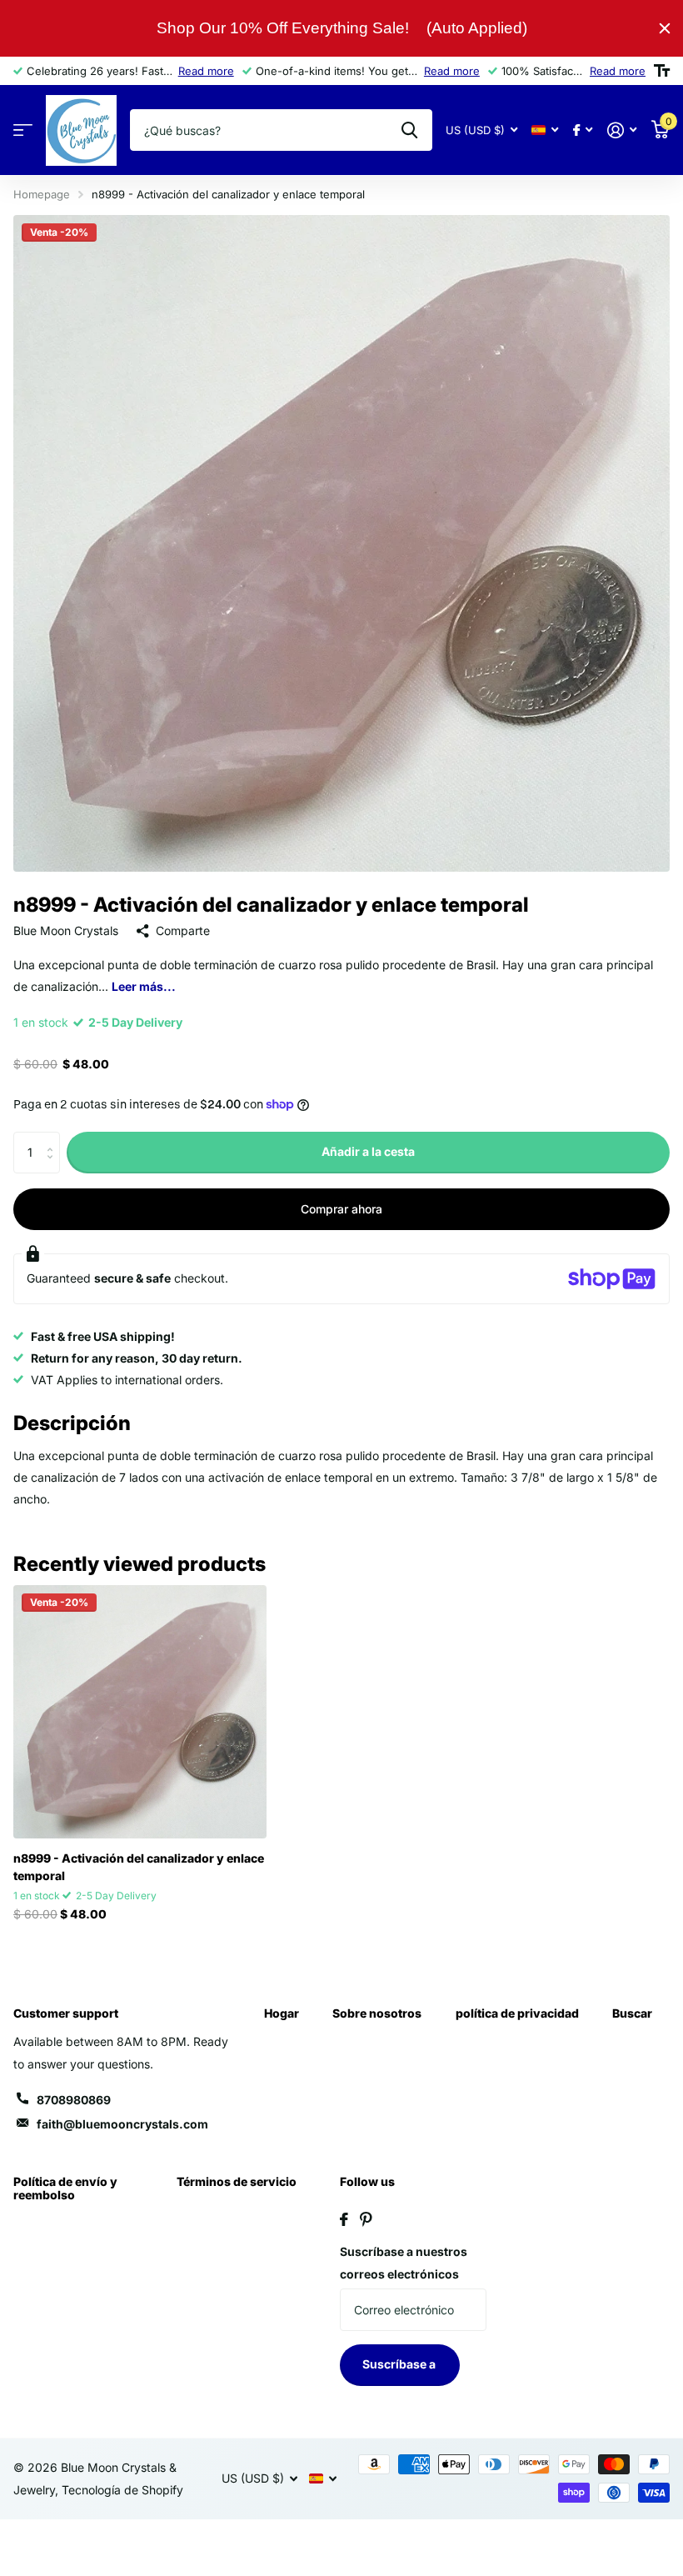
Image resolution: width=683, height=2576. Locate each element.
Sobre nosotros (377, 2013)
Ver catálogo (23, 130)
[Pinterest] (366, 2219)
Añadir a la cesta (368, 1151)
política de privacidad (517, 2013)
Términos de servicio (237, 2181)
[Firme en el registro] (622, 130)
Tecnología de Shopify (122, 2490)
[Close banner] (665, 28)
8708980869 (74, 2100)
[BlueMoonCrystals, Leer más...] (583, 130)
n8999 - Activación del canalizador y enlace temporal (139, 1867)
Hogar (282, 2013)
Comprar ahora (341, 1209)
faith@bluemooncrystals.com (122, 2124)
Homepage (42, 194)
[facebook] (344, 2219)
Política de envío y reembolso (65, 2188)
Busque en (409, 130)
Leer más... (144, 986)
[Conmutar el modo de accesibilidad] (662, 71)
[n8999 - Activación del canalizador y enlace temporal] (140, 1712)
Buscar (632, 2013)
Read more (206, 71)
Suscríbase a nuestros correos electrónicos (404, 2263)
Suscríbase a (400, 2364)
